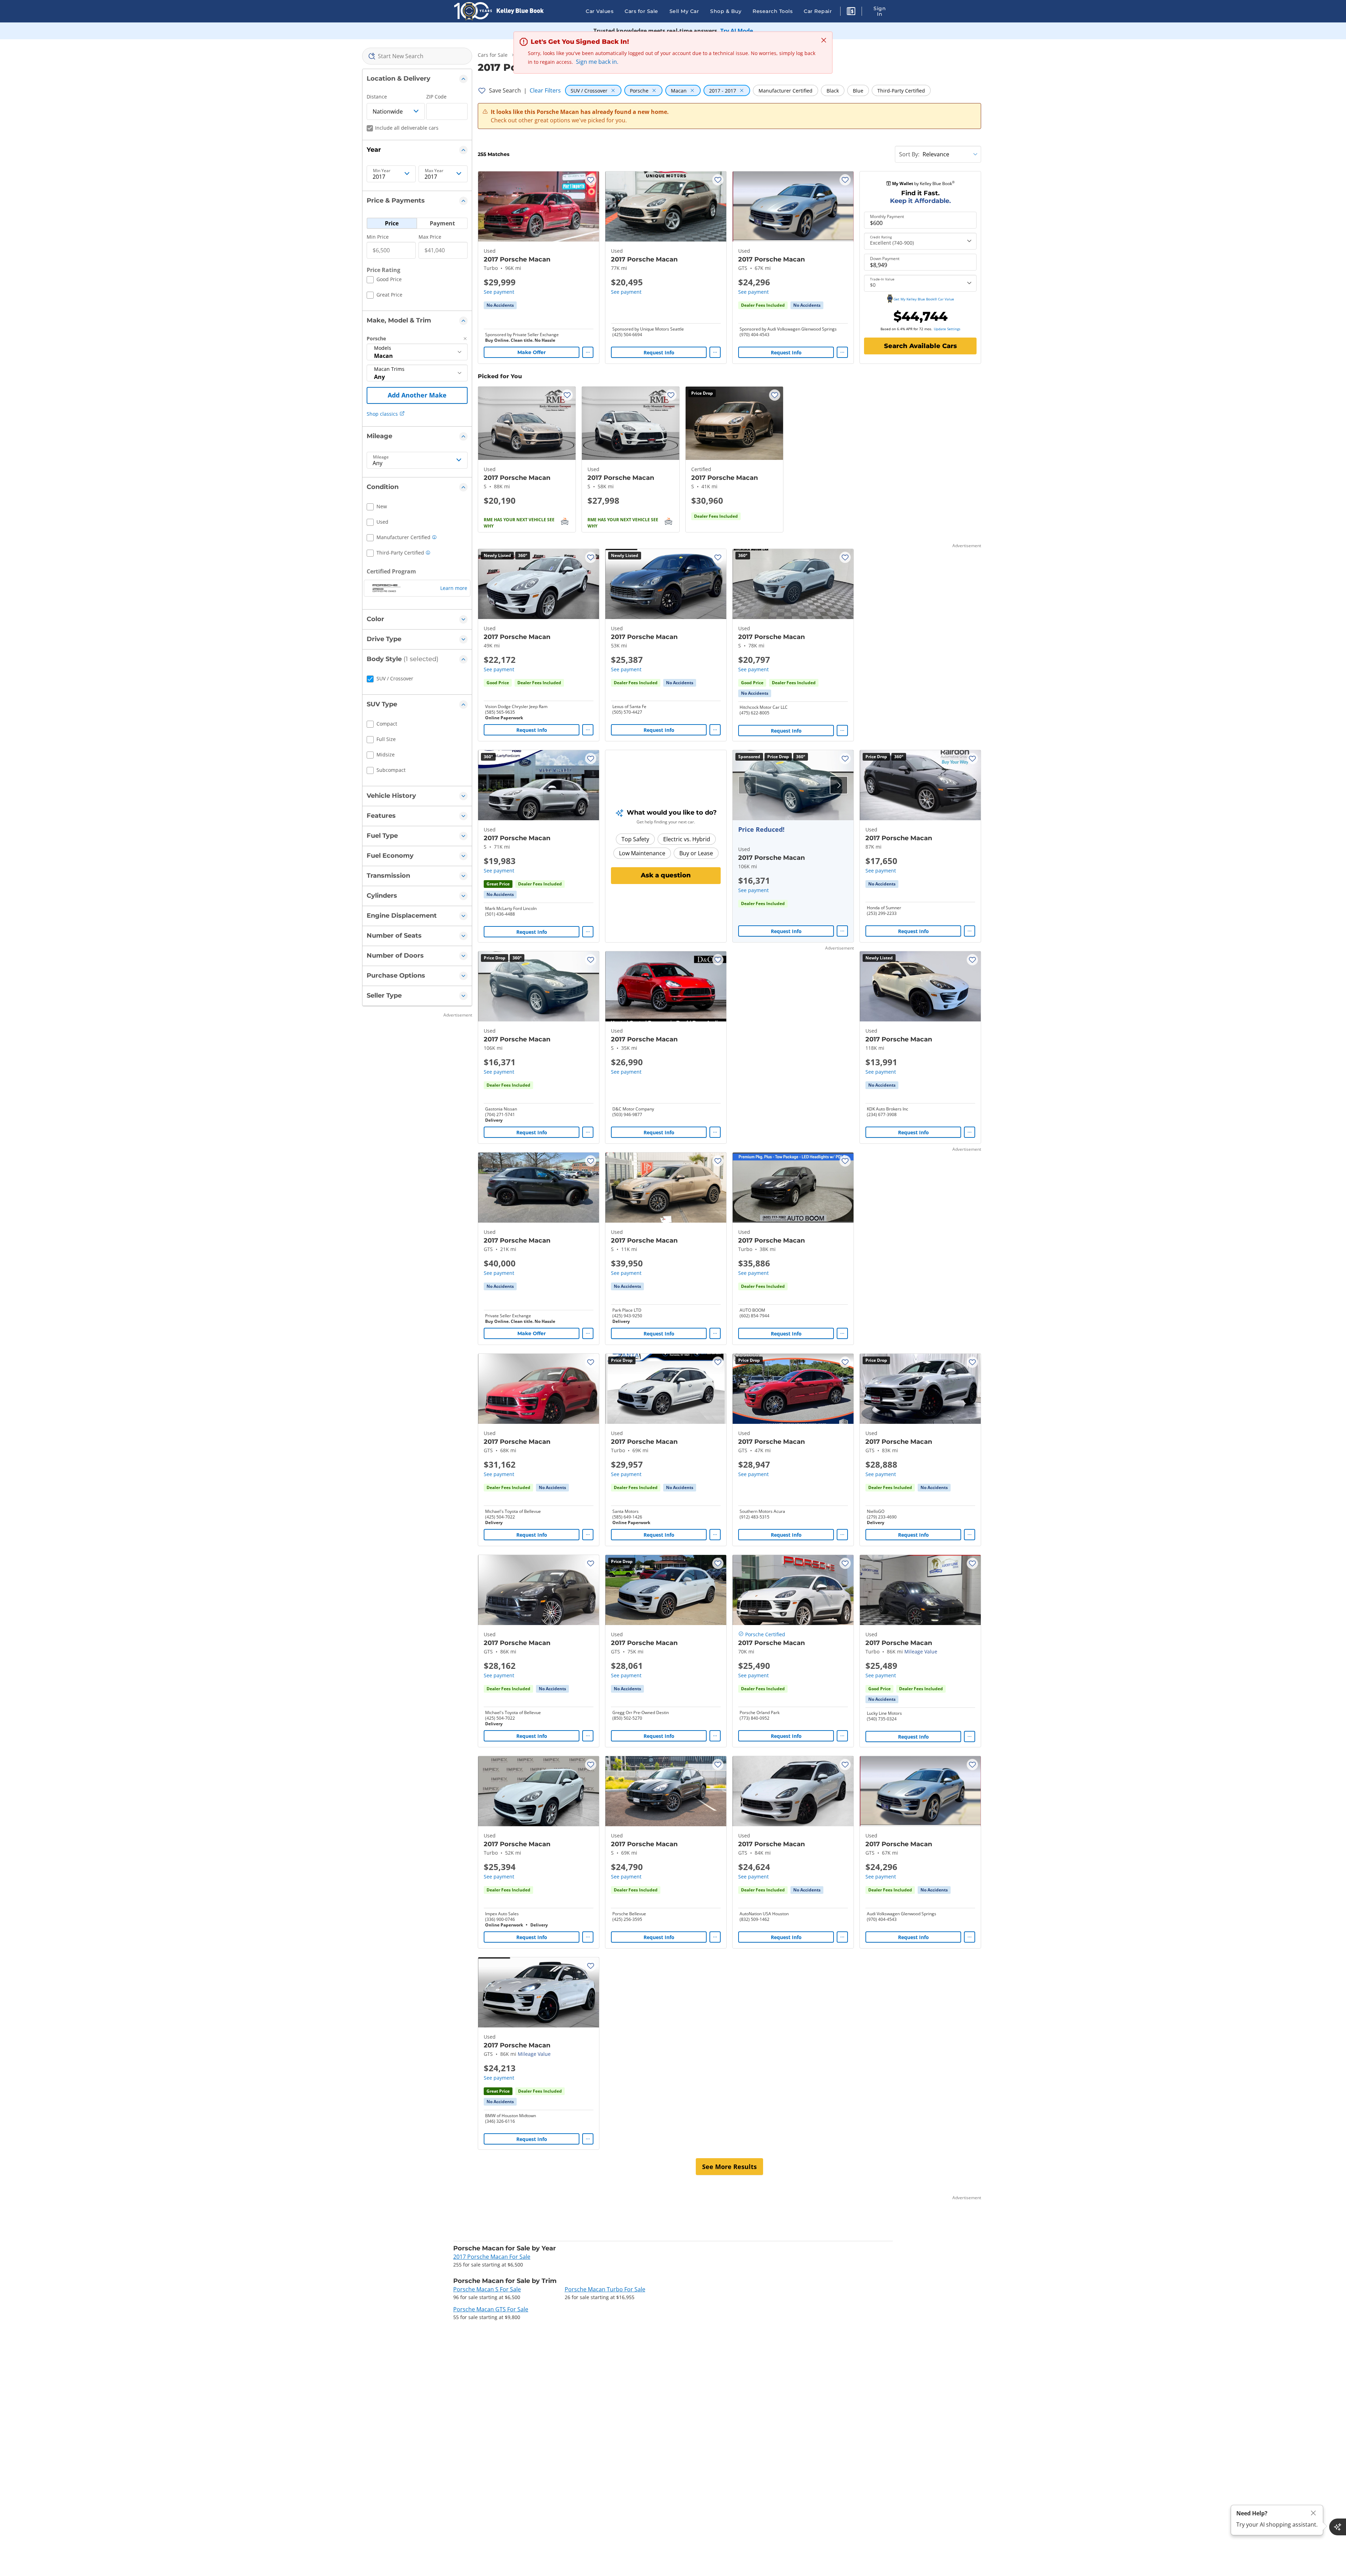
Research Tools (773, 11)
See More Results (729, 2167)
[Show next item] (839, 785)
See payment (499, 292)
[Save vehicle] (591, 180)
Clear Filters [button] (545, 90)
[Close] (1313, 2513)
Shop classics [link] (382, 414)
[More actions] (588, 352)
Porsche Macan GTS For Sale (491, 2309)
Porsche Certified (765, 1634)
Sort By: (909, 154)
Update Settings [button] (947, 329)
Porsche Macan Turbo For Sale (605, 2289)
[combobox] (417, 56)
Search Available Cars (920, 346)
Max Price (430, 237)
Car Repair (818, 11)
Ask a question (666, 875)
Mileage (381, 457)
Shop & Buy (726, 11)
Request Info (659, 352)
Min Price (378, 237)
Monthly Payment (887, 217)
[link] (500, 305)
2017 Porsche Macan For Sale (492, 2257)
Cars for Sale (641, 11)
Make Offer (532, 352)
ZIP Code (436, 97)
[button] (851, 12)
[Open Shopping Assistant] (1338, 2527)
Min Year (382, 171)
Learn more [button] (454, 588)
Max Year (434, 171)
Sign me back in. (597, 62)
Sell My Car (684, 11)
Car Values (600, 11)
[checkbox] (384, 280)
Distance (377, 97)
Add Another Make (417, 395)
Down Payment (885, 259)
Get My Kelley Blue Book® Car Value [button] (924, 299)
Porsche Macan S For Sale (487, 2289)
